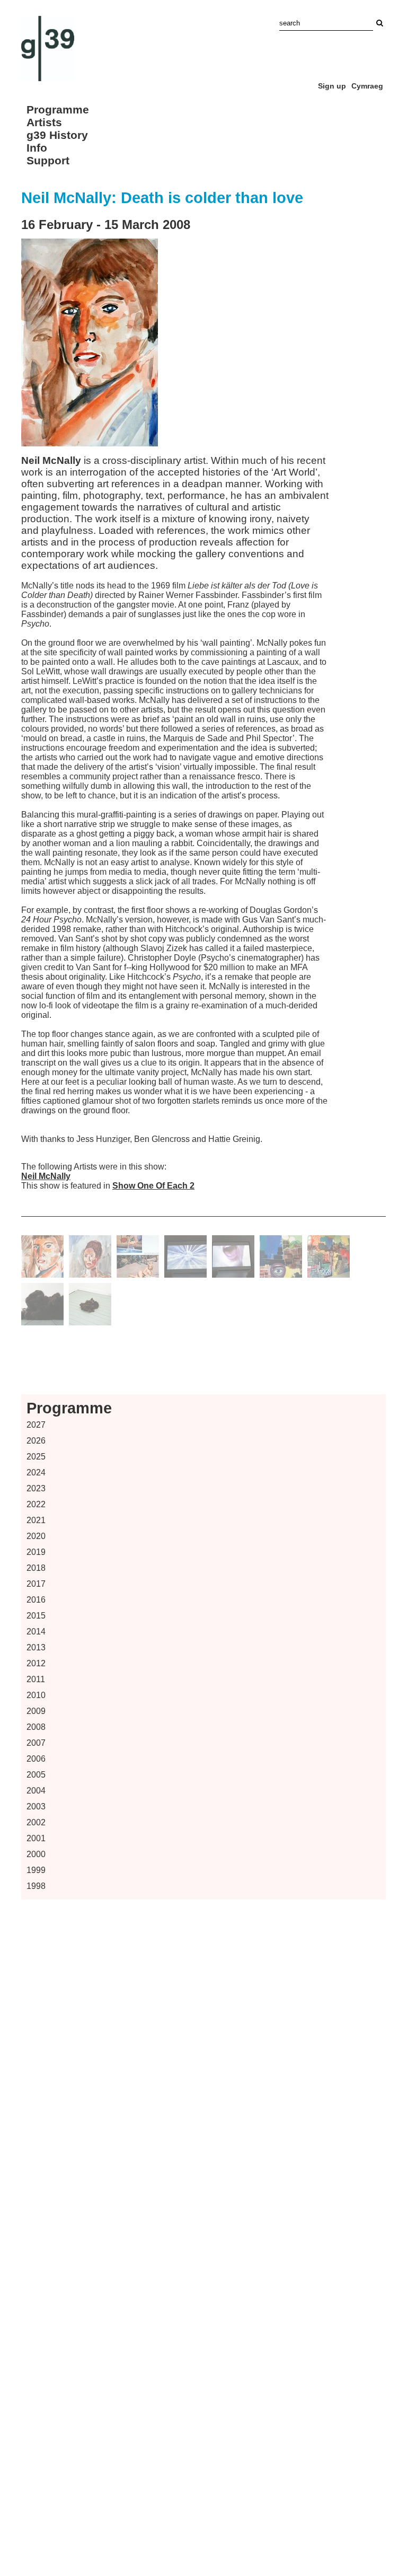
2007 (36, 1743)
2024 (36, 1472)
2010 (36, 1695)
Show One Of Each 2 (153, 1186)
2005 (36, 1775)
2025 (36, 1457)
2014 (36, 1632)
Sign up (332, 86)
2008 (36, 1727)
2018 (36, 1568)
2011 (36, 1679)
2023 (36, 1488)
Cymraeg (367, 86)
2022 (36, 1504)
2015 (36, 1616)
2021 (36, 1520)
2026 (36, 1441)
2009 (36, 1711)
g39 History (57, 135)
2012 (36, 1663)
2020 (36, 1536)
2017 (36, 1584)
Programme (58, 109)
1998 (36, 1886)
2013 (36, 1647)
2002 (36, 1822)
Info (37, 148)
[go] (379, 23)
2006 (36, 1759)
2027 (36, 1425)
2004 (36, 1791)
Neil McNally (46, 1176)
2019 (36, 1552)
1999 (36, 1870)
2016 (36, 1600)
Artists (44, 122)
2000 (36, 1854)
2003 (36, 1806)
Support (48, 160)
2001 (36, 1838)
